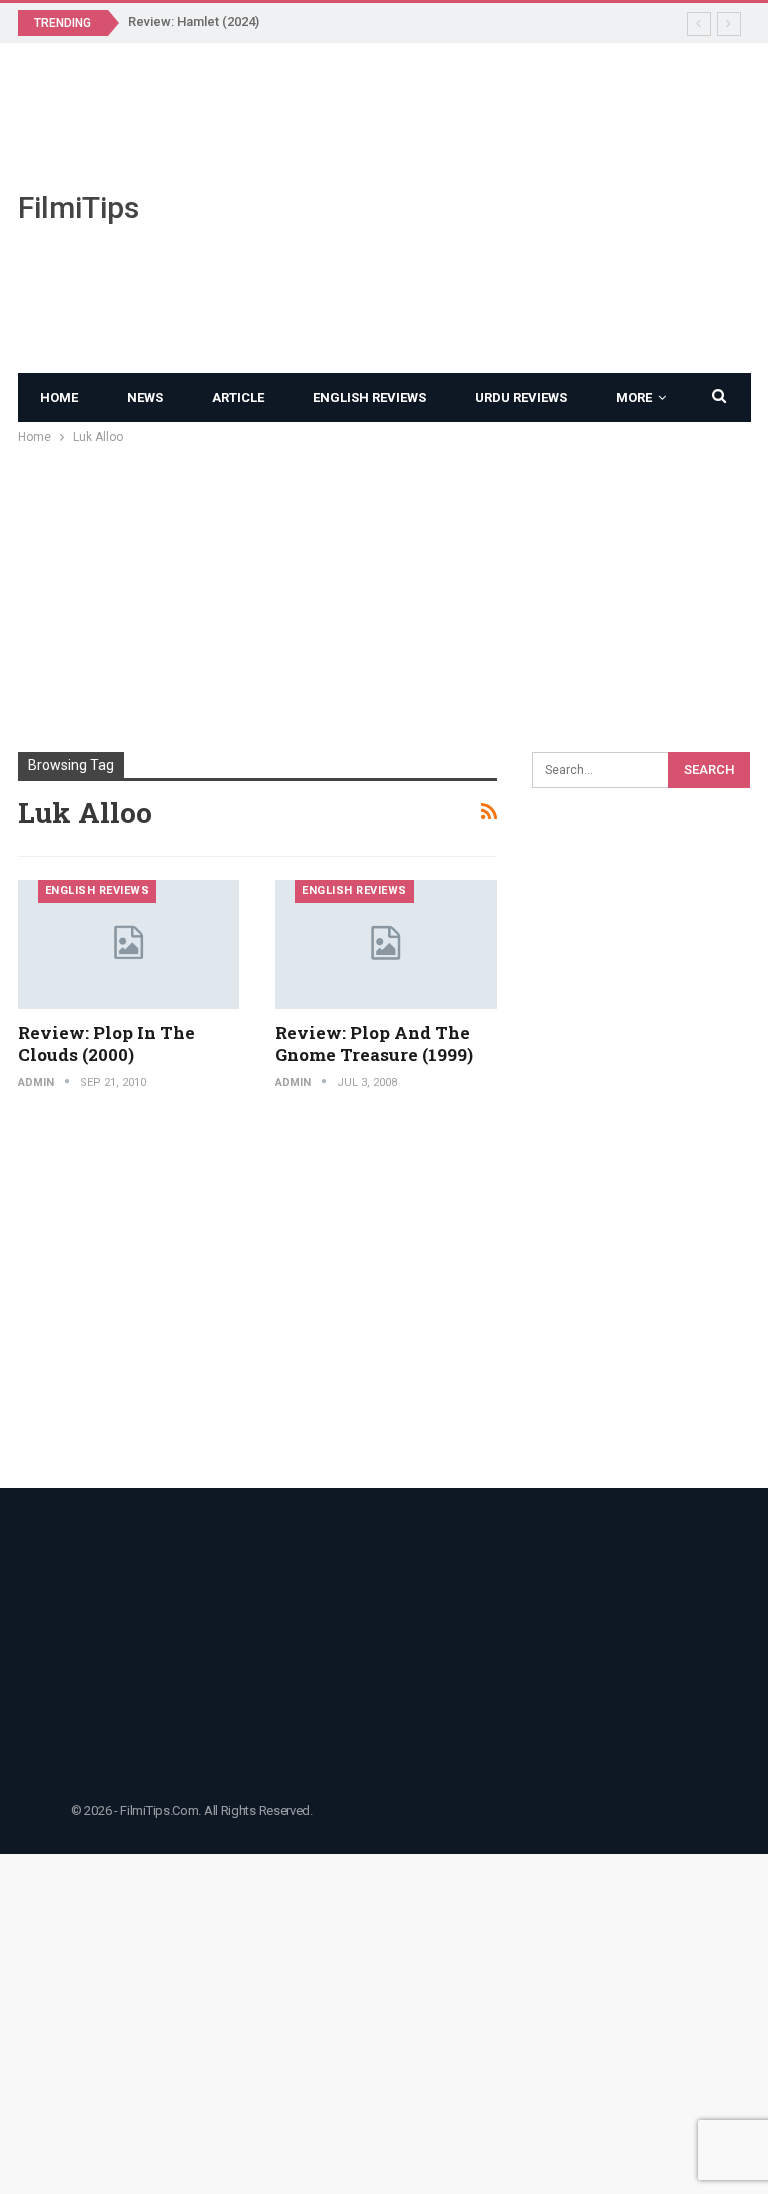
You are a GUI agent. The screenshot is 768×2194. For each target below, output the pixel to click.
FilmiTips (78, 207)
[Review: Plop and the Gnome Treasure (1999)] (386, 944)
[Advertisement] (512, 208)
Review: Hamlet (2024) (193, 21)
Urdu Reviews (521, 397)
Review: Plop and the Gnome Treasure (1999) (374, 1043)
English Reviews (369, 397)
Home (59, 397)
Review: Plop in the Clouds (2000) (106, 1043)
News (145, 397)
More (634, 397)
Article (238, 397)
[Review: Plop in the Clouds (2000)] (129, 944)
